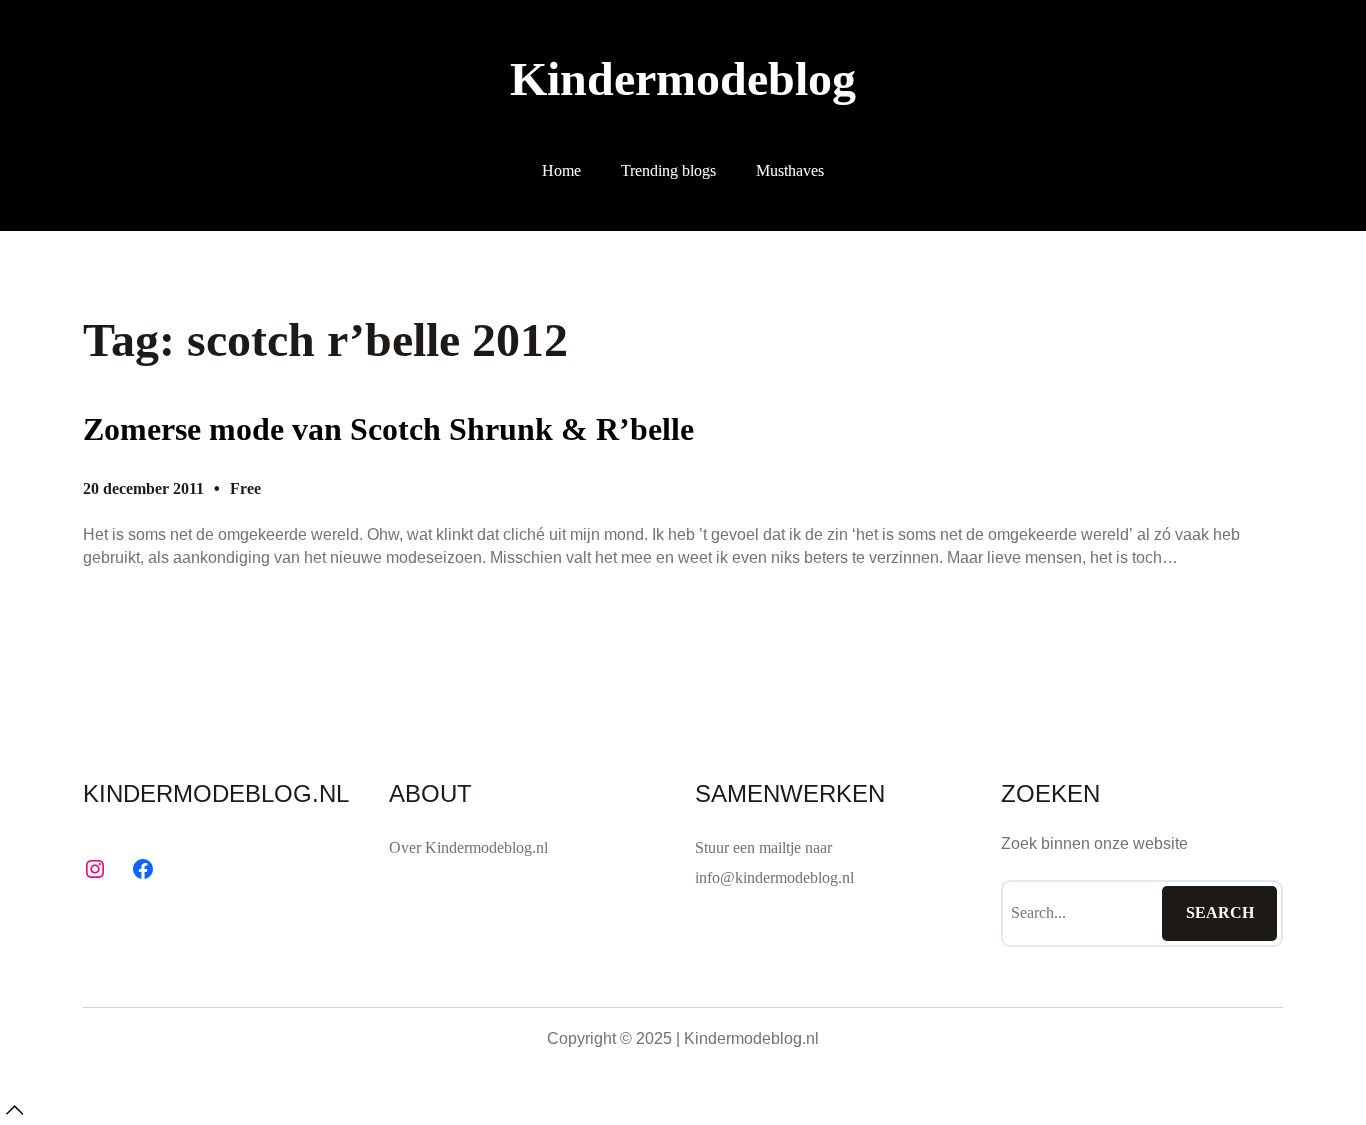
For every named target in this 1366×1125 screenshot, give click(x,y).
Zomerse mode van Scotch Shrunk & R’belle (388, 429)
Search (1220, 912)
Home (561, 170)
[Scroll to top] (14, 1110)
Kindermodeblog (683, 78)
